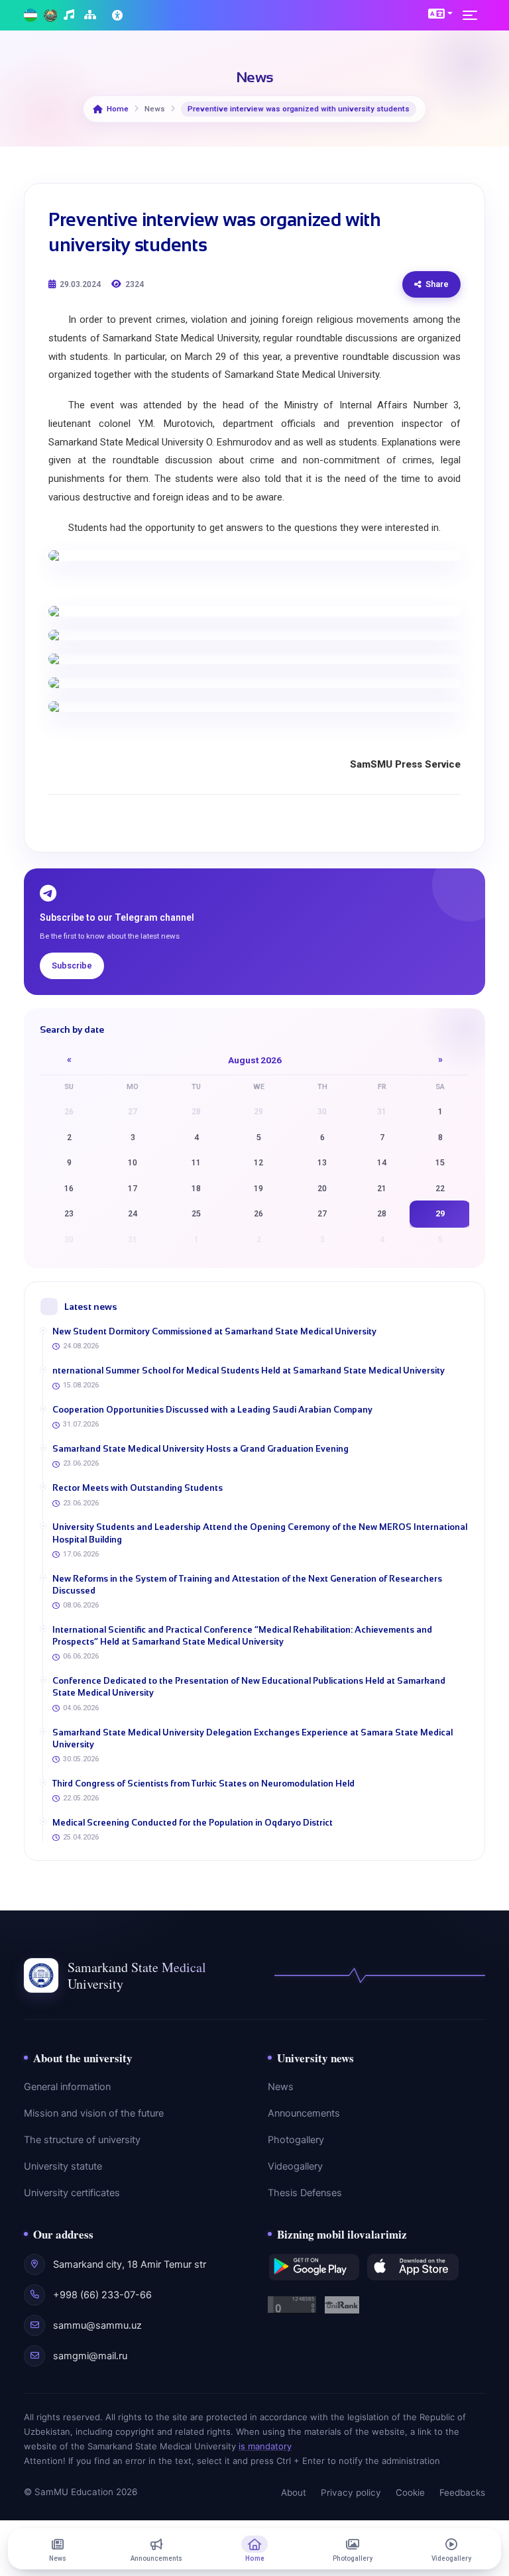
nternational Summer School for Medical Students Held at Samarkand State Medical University (249, 1371)
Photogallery (296, 2140)
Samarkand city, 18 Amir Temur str (130, 2264)
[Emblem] (50, 16)
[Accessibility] (119, 15)
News (281, 2087)
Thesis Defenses (305, 2193)
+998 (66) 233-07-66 (102, 2295)
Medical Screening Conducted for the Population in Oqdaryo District (193, 1823)
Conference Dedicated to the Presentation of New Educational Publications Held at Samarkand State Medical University (249, 1687)
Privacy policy (351, 2492)
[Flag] (30, 16)
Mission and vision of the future (94, 2113)
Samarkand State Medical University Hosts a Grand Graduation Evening (200, 1449)
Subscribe (72, 966)
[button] (440, 13)
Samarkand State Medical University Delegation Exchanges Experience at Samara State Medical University (253, 1738)
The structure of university (82, 2140)
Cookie (410, 2492)
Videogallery (295, 2166)
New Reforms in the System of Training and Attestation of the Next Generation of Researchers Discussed (247, 1585)
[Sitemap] (92, 16)
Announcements (304, 2113)
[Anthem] (71, 16)
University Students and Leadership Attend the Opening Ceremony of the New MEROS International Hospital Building (260, 1533)
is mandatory (265, 2446)
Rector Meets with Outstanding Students (138, 1488)
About (294, 2492)
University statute (63, 2166)
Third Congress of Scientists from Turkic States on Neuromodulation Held (203, 1784)
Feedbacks (462, 2492)
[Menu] (474, 15)
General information (67, 2087)
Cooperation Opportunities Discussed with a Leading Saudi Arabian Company (212, 1410)
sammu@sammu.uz (97, 2325)
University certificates (72, 2193)
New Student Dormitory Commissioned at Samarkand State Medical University (214, 1331)
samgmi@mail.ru (90, 2356)
